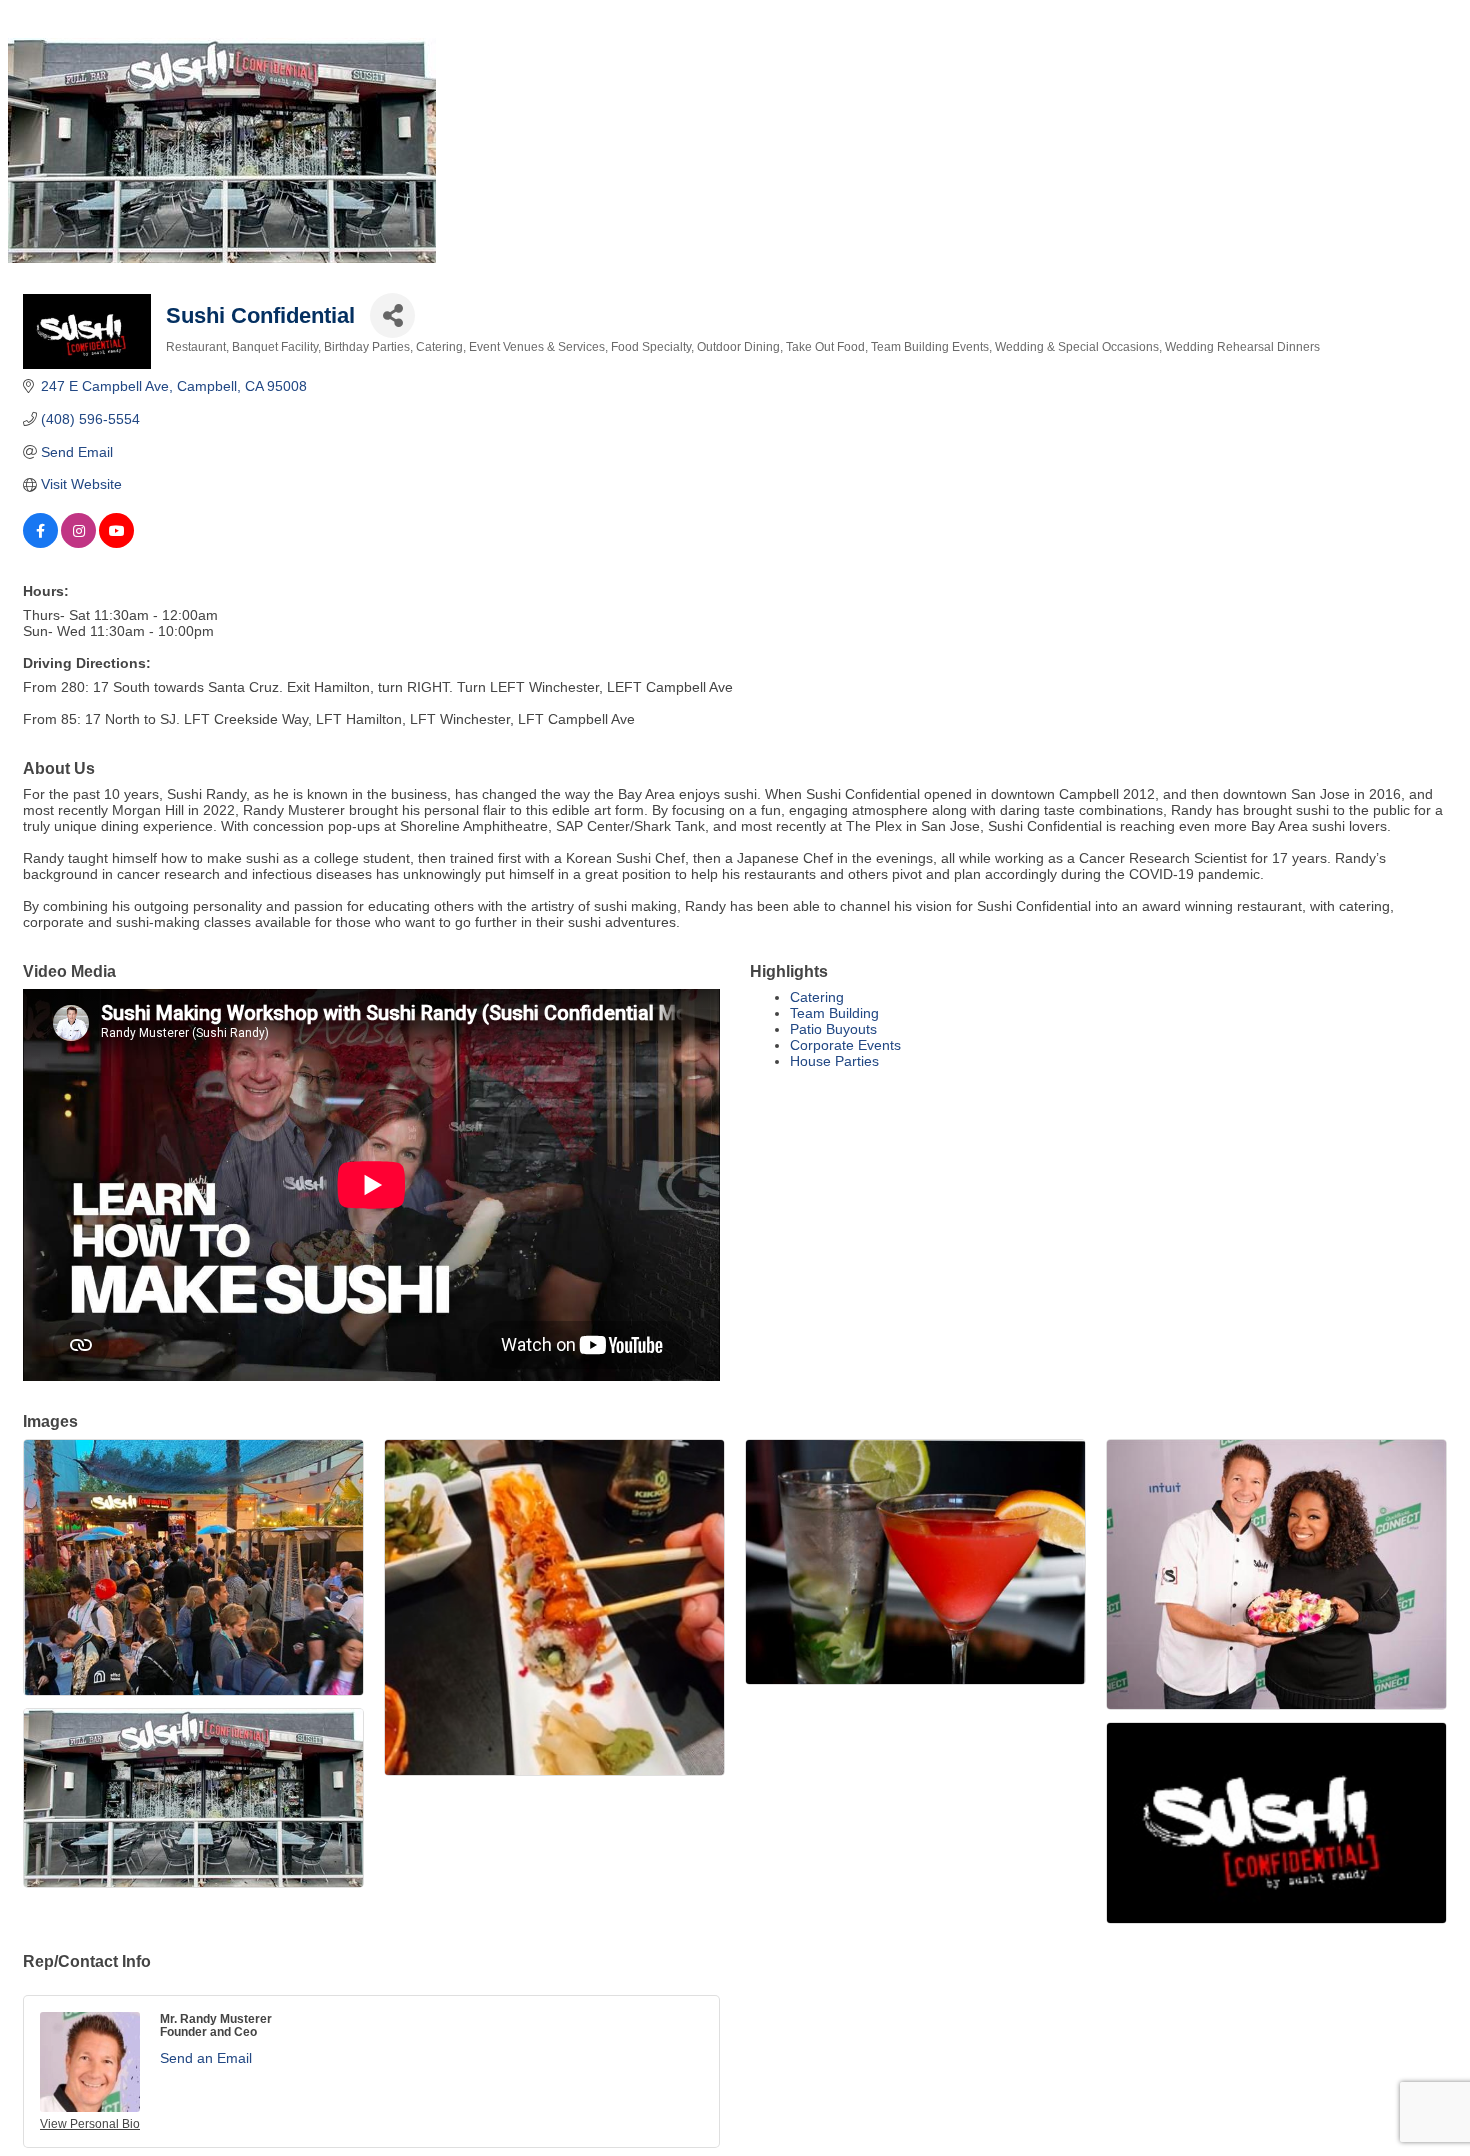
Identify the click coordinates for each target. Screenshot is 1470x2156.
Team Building (834, 1013)
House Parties (834, 1061)
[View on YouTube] (116, 543)
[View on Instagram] (78, 543)
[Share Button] (392, 315)
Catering (817, 997)
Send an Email (206, 2058)
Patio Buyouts (833, 1029)
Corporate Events (845, 1045)
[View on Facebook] (40, 543)
